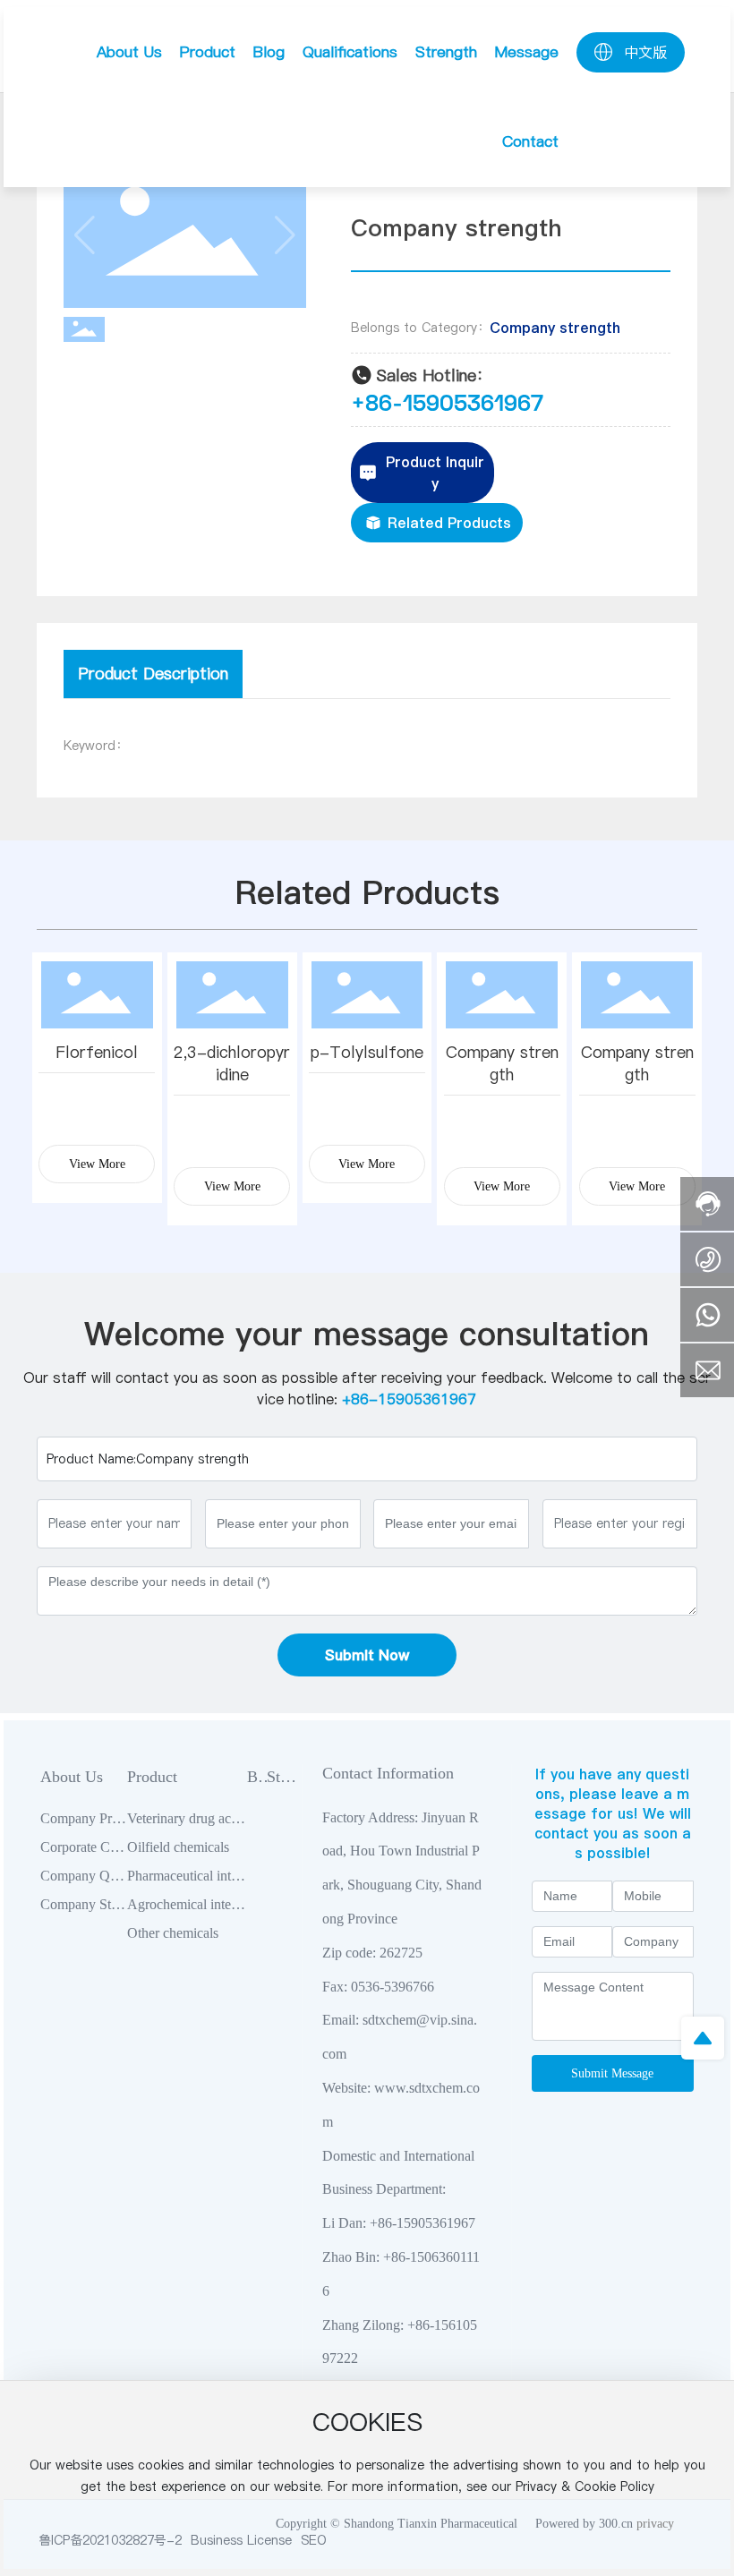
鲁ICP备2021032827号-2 (110, 2540)
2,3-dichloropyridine (232, 1063)
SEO (314, 2540)
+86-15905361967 (447, 402)
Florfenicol (97, 1052)
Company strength (555, 328)
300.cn (616, 2524)
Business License (241, 2540)
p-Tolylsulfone (367, 1052)
